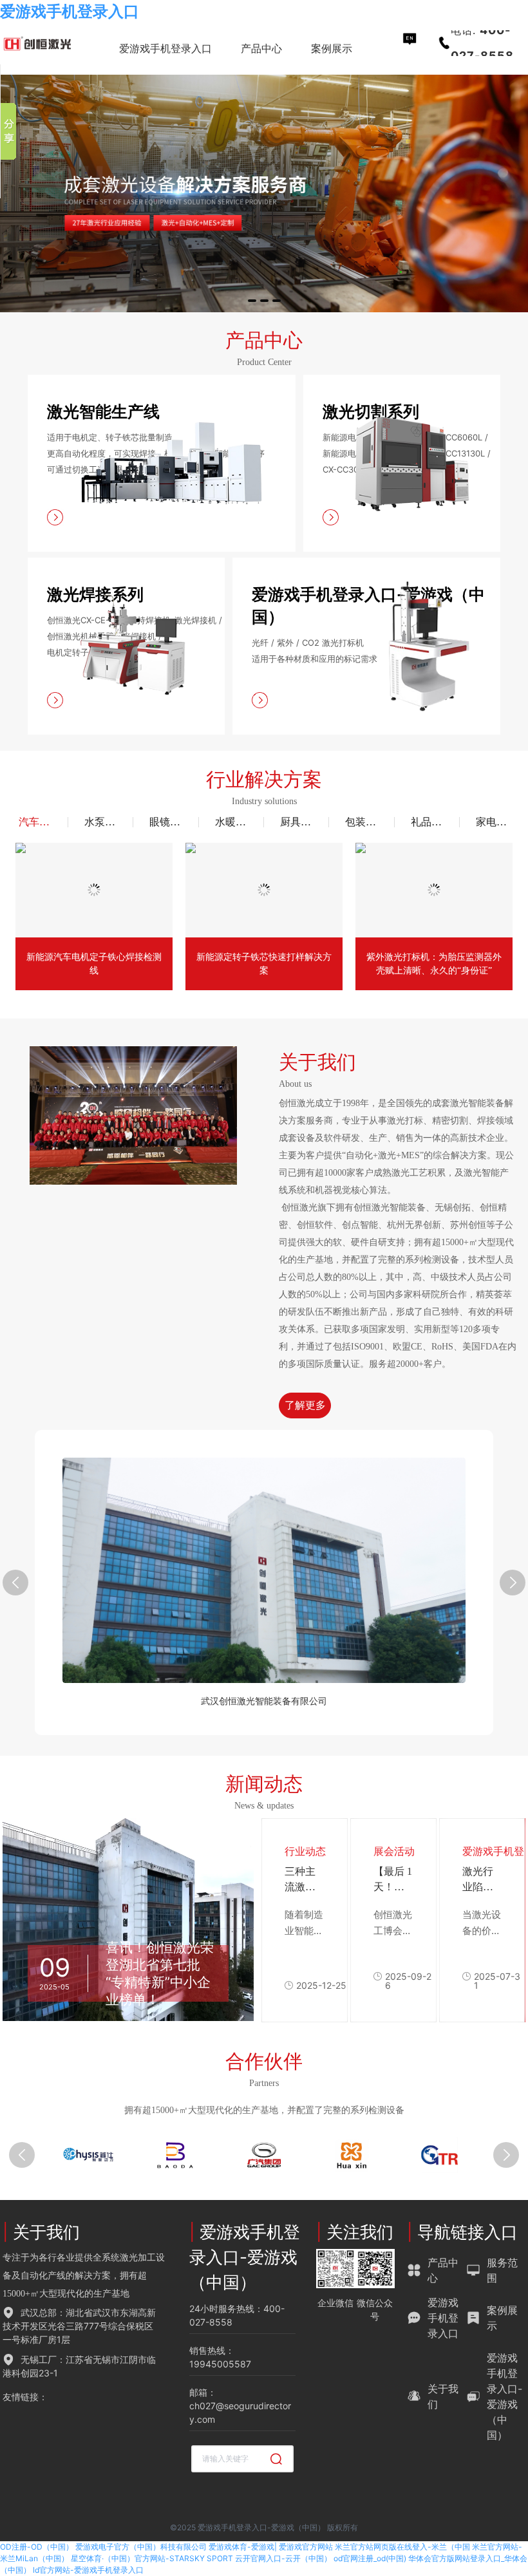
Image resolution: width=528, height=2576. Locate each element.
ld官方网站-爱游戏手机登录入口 (88, 2570)
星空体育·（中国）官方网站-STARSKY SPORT (152, 2558)
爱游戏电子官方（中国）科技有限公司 (141, 2547)
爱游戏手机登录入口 (70, 11)
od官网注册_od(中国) (370, 2558)
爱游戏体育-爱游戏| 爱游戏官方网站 (271, 2547)
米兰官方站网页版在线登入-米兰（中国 (402, 2547)
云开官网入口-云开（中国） (283, 2558)
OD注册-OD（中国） (37, 2547)
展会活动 (394, 1851)
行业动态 (305, 1851)
